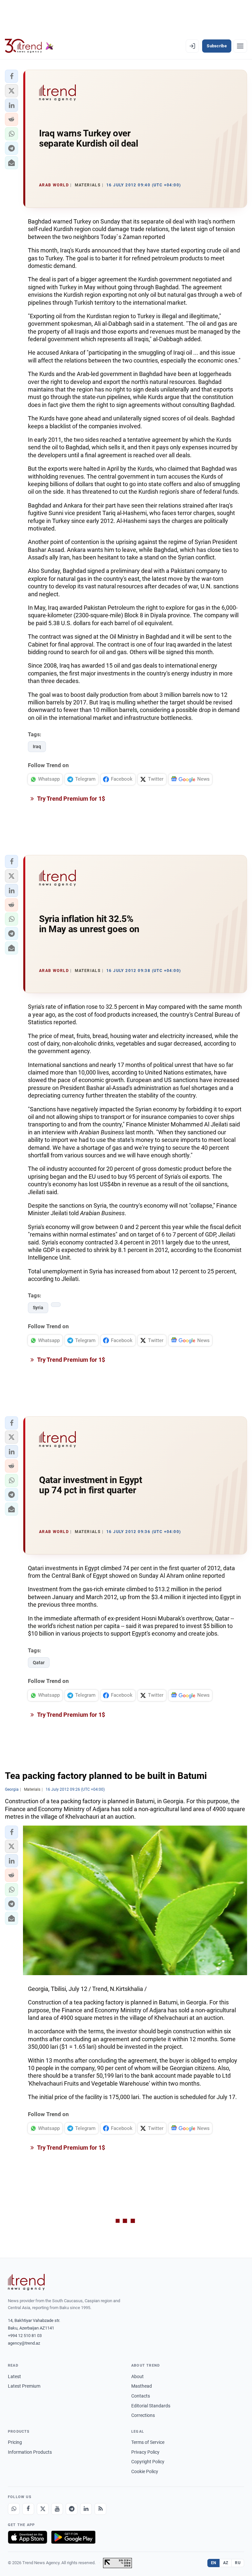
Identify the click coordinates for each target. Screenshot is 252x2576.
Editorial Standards (151, 2406)
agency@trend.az (24, 2343)
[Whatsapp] (14, 2509)
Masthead (142, 2386)
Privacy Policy (145, 2452)
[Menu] (240, 46)
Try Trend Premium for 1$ (71, 799)
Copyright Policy (148, 2462)
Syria (38, 1308)
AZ (226, 2563)
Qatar (39, 1663)
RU (238, 2563)
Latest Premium (24, 2386)
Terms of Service (148, 2442)
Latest (14, 2376)
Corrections (143, 2415)
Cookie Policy (145, 2471)
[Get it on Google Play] (73, 2537)
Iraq (37, 746)
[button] (11, 76)
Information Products (30, 2452)
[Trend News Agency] (26, 2282)
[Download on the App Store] (28, 2537)
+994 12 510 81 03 (25, 2336)
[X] (43, 2509)
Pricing (15, 2442)
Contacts (141, 2396)
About (137, 2376)
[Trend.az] (29, 46)
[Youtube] (57, 2509)
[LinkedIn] (86, 2509)
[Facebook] (28, 2509)
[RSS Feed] (100, 2509)
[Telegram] (72, 2509)
